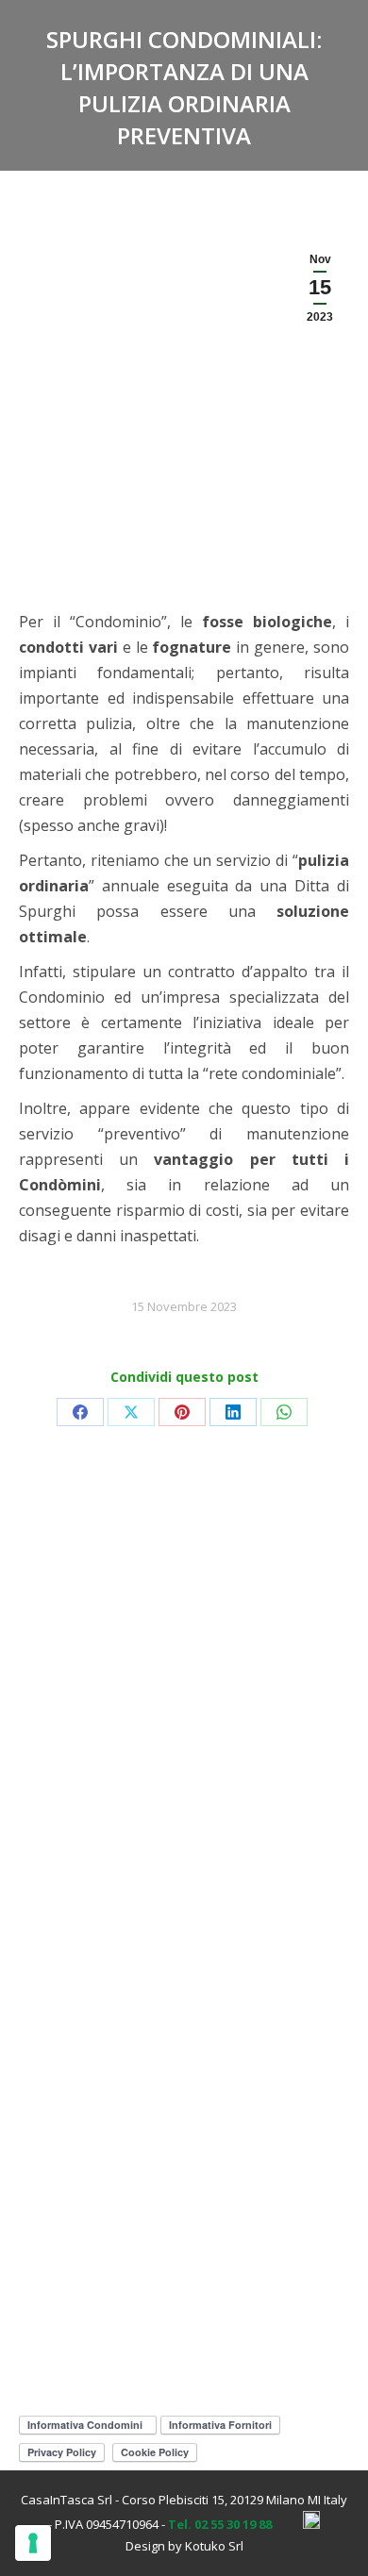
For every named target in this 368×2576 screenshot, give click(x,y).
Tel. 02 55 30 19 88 (220, 2524)
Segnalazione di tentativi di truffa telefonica (173, 1583)
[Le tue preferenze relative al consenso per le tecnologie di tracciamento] (33, 2543)
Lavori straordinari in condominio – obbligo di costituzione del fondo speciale (176, 2169)
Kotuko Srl (214, 2546)
